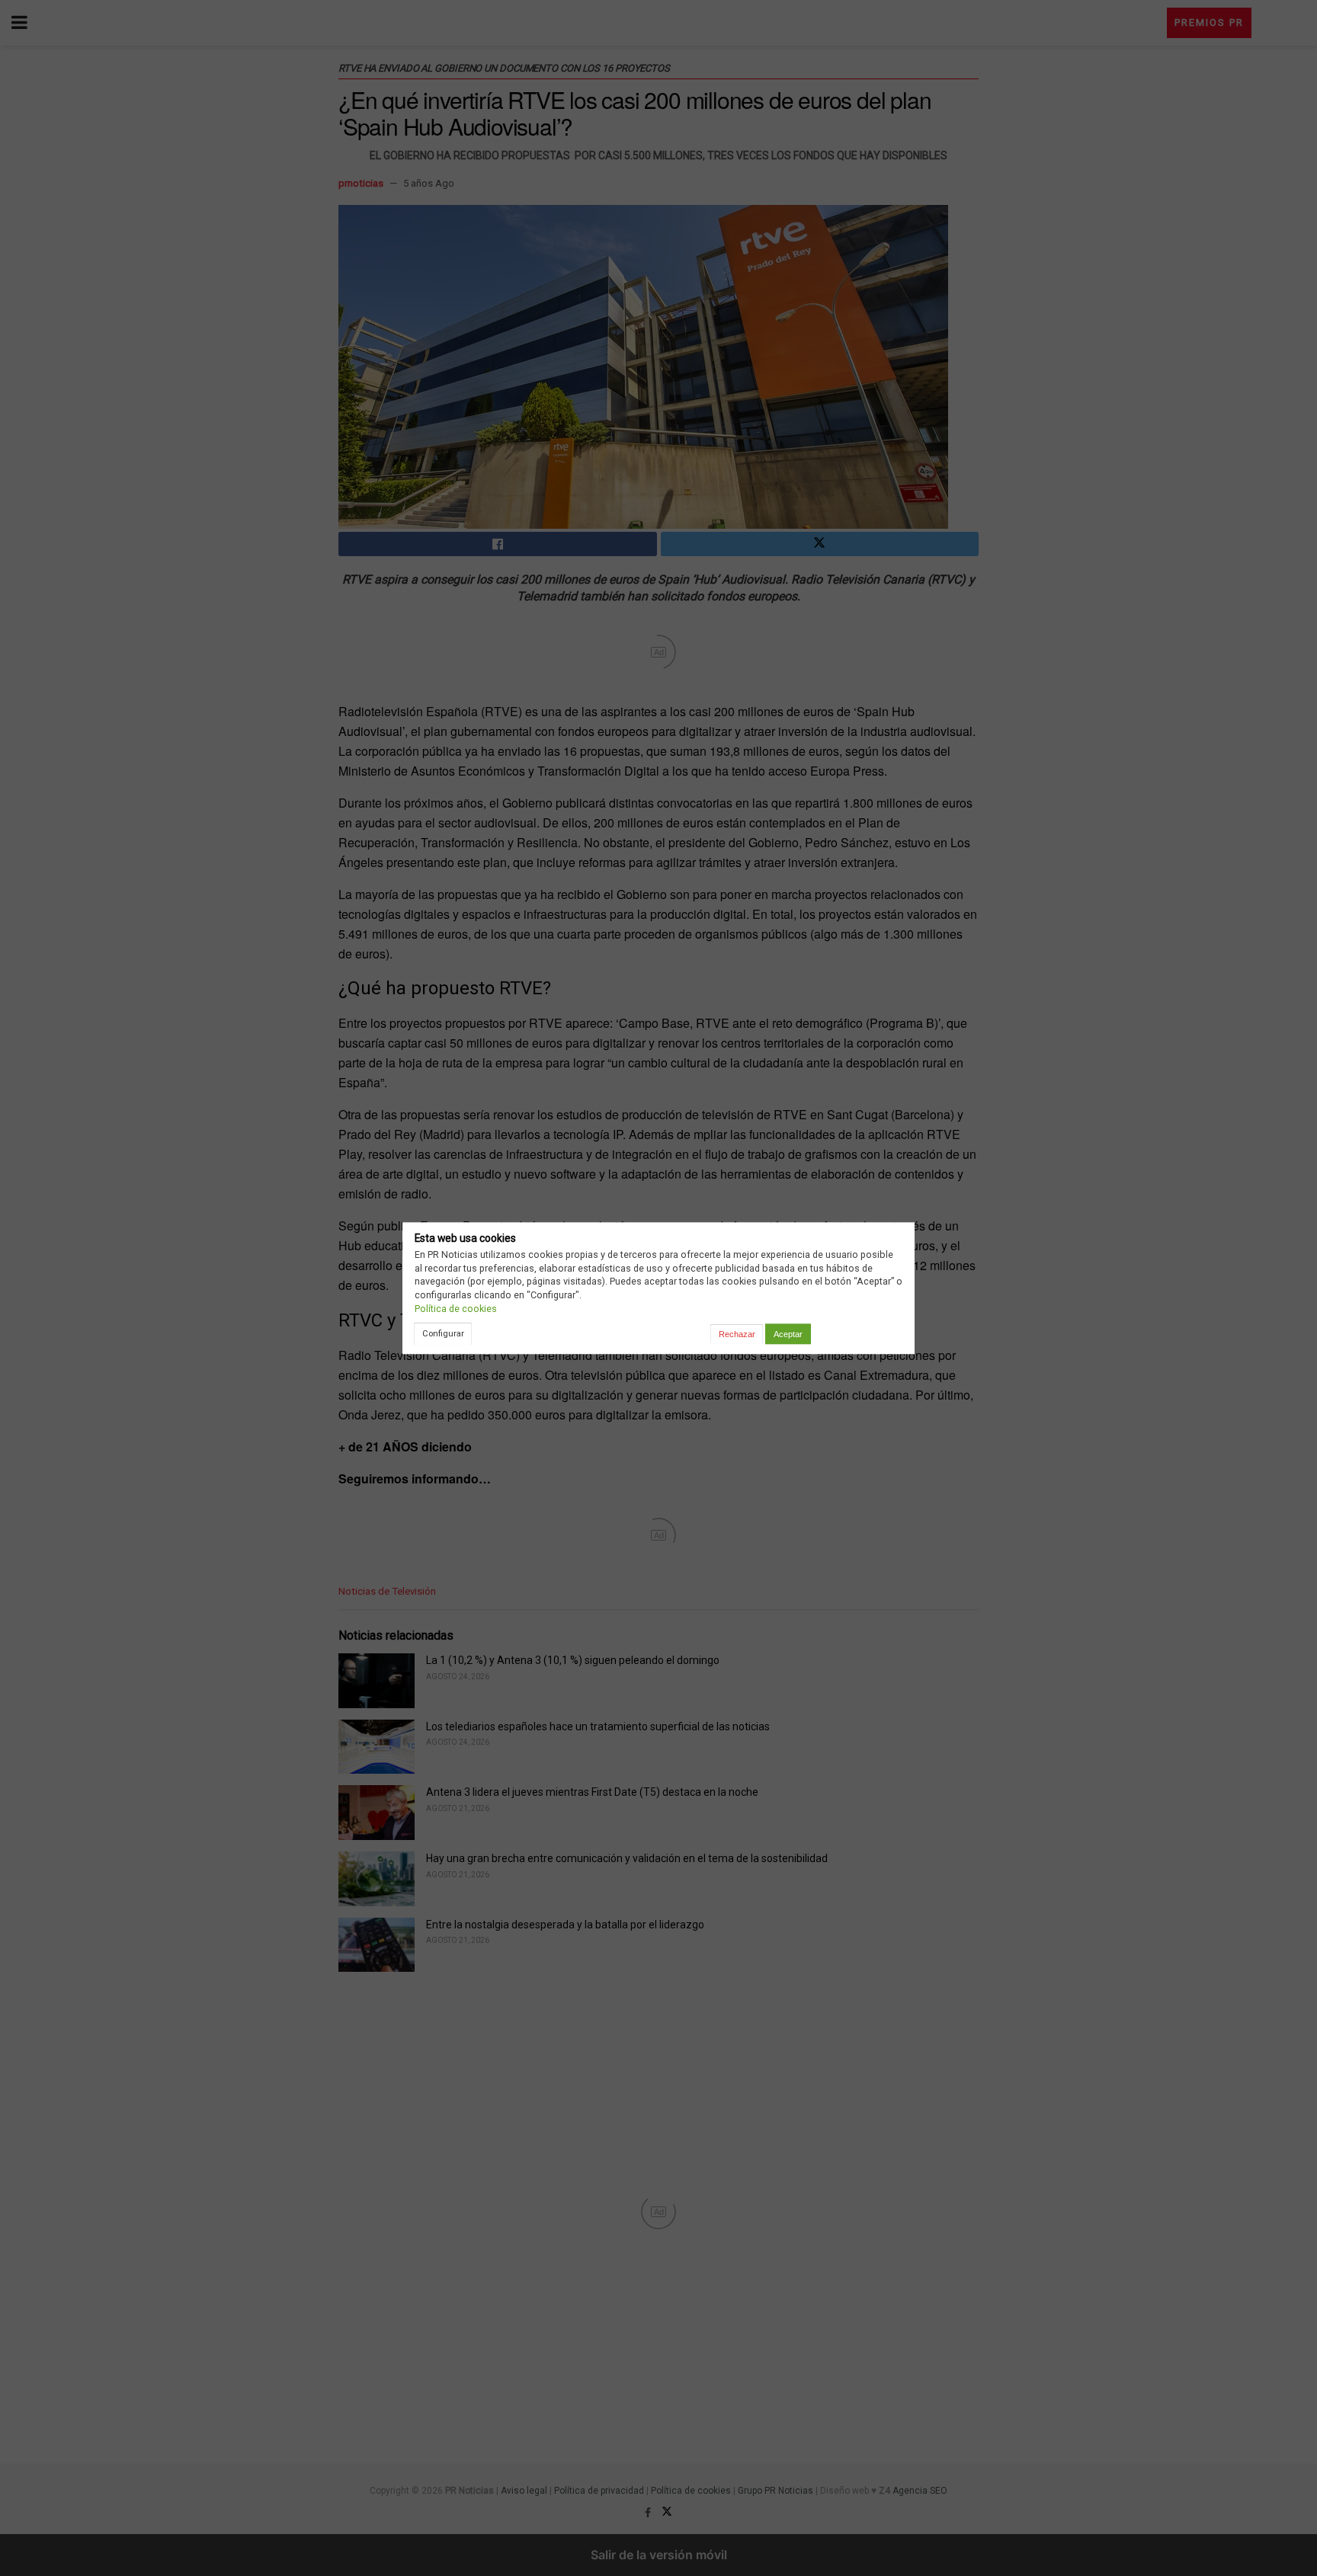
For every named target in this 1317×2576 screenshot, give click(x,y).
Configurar (443, 1333)
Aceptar (788, 1334)
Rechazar (737, 1334)
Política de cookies (456, 1309)
